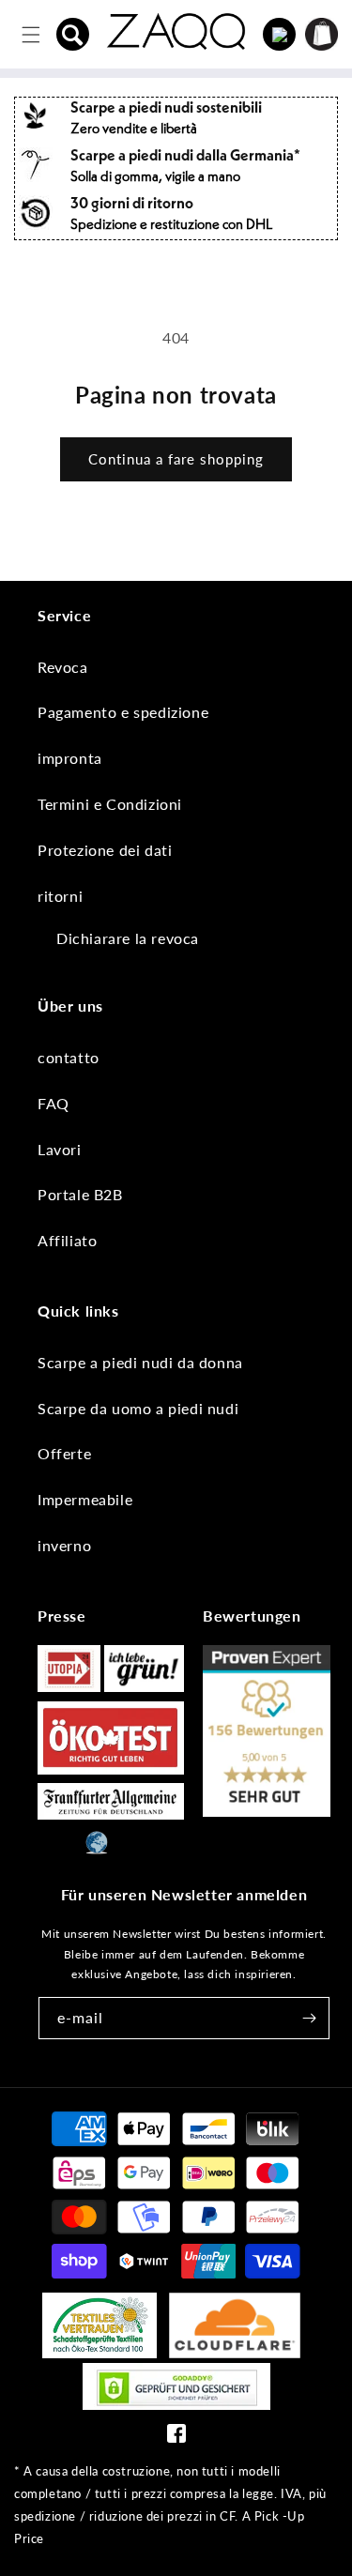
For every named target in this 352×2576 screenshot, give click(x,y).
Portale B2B (80, 1194)
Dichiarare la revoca (128, 938)
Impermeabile (85, 1499)
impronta (70, 758)
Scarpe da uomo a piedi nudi (138, 1408)
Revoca (63, 667)
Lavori (60, 1149)
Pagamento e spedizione (123, 712)
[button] (73, 35)
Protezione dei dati (105, 850)
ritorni (60, 896)
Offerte (64, 1453)
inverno (64, 1545)
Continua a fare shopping (176, 459)
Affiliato (67, 1240)
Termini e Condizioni (110, 804)
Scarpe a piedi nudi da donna (140, 1362)
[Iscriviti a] (309, 2018)
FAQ (54, 1103)
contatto (69, 1057)
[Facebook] (176, 2438)
